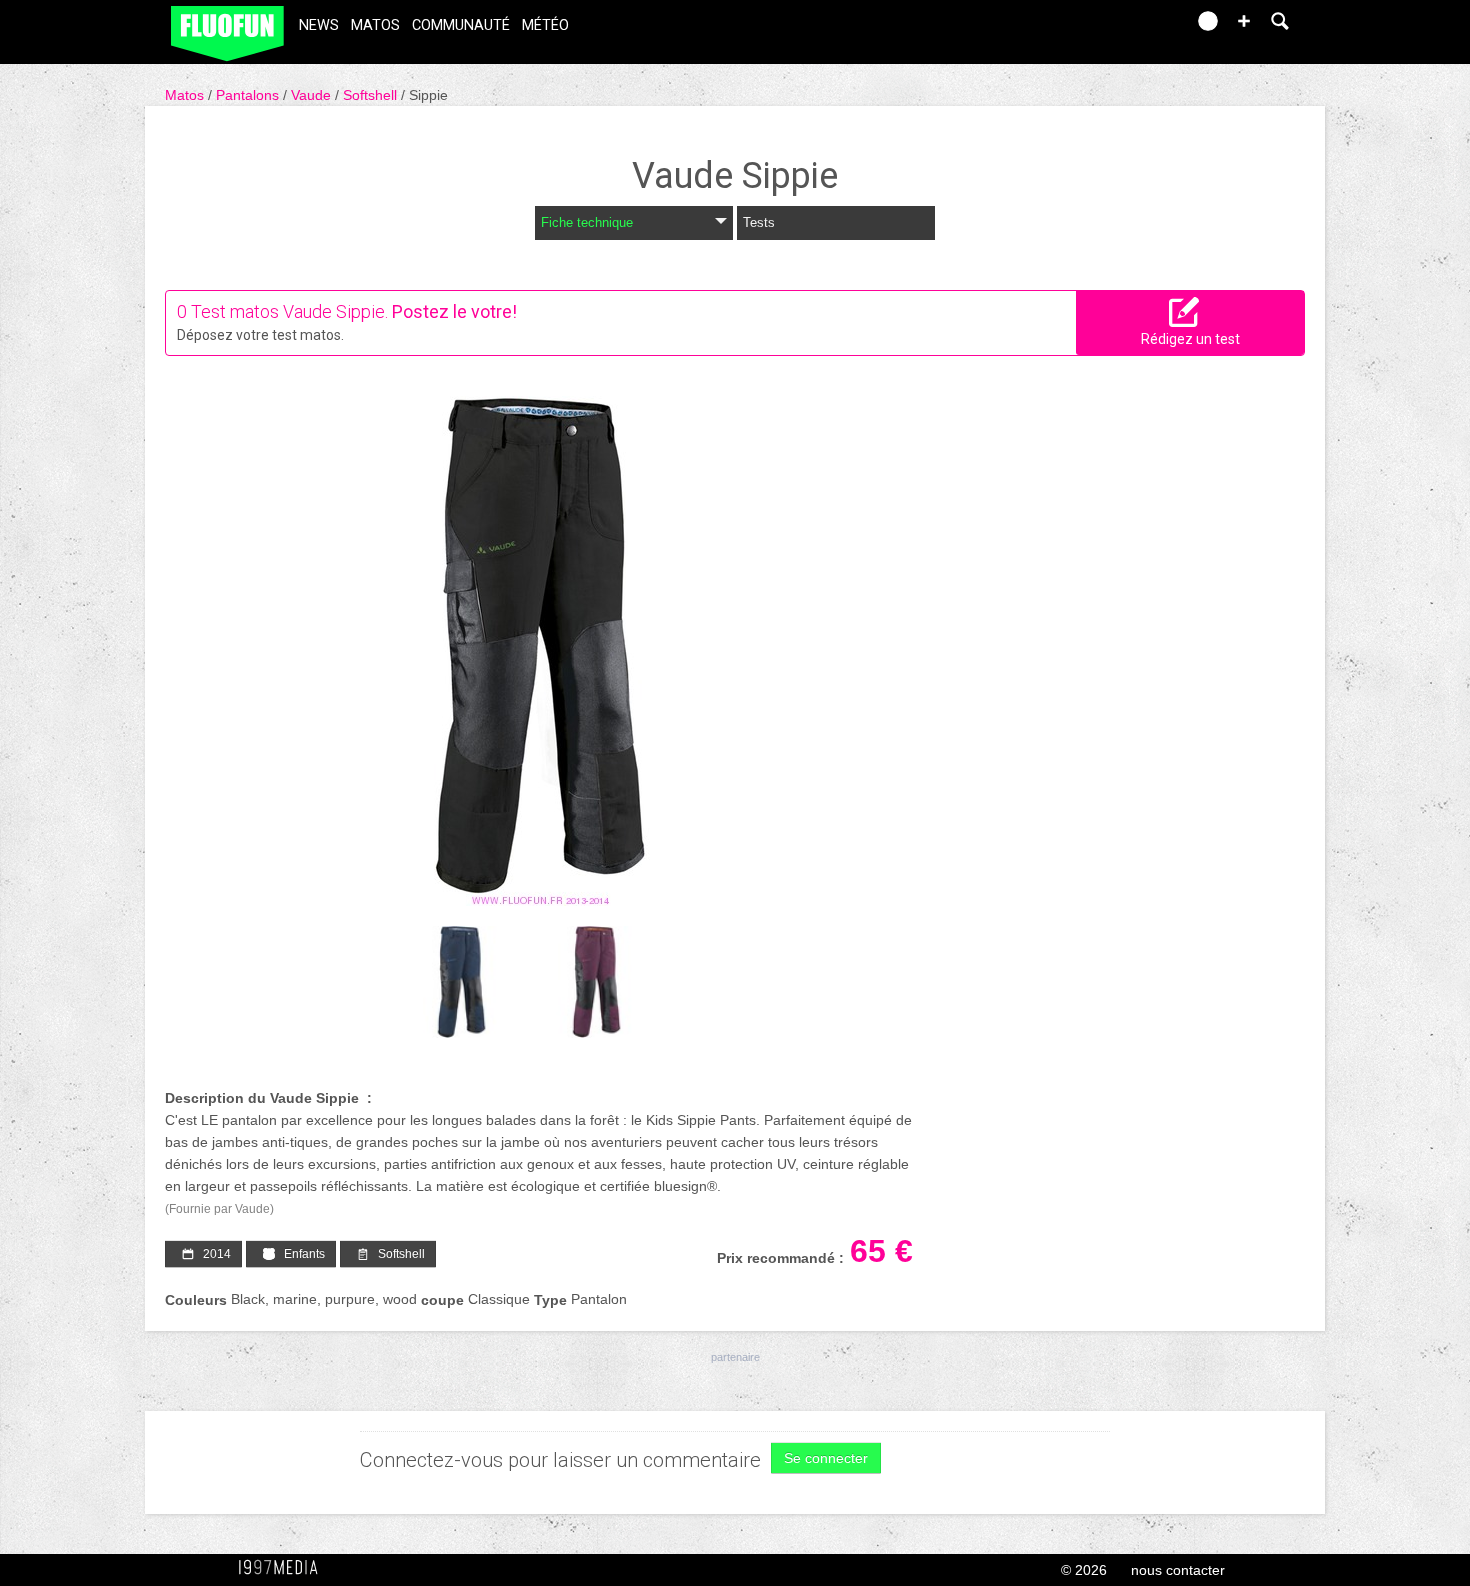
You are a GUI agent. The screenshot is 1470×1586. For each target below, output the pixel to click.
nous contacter (1178, 1570)
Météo (545, 25)
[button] (1244, 21)
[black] (540, 651)
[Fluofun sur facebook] (1127, 27)
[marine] (461, 982)
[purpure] (596, 982)
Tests (759, 222)
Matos (375, 25)
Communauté (461, 25)
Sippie (428, 95)
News (319, 25)
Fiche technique (587, 222)
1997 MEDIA (284, 1568)
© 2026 (1084, 1570)
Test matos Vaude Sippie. (289, 311)
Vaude (313, 95)
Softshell (372, 95)
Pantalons (249, 95)
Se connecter (826, 1458)
